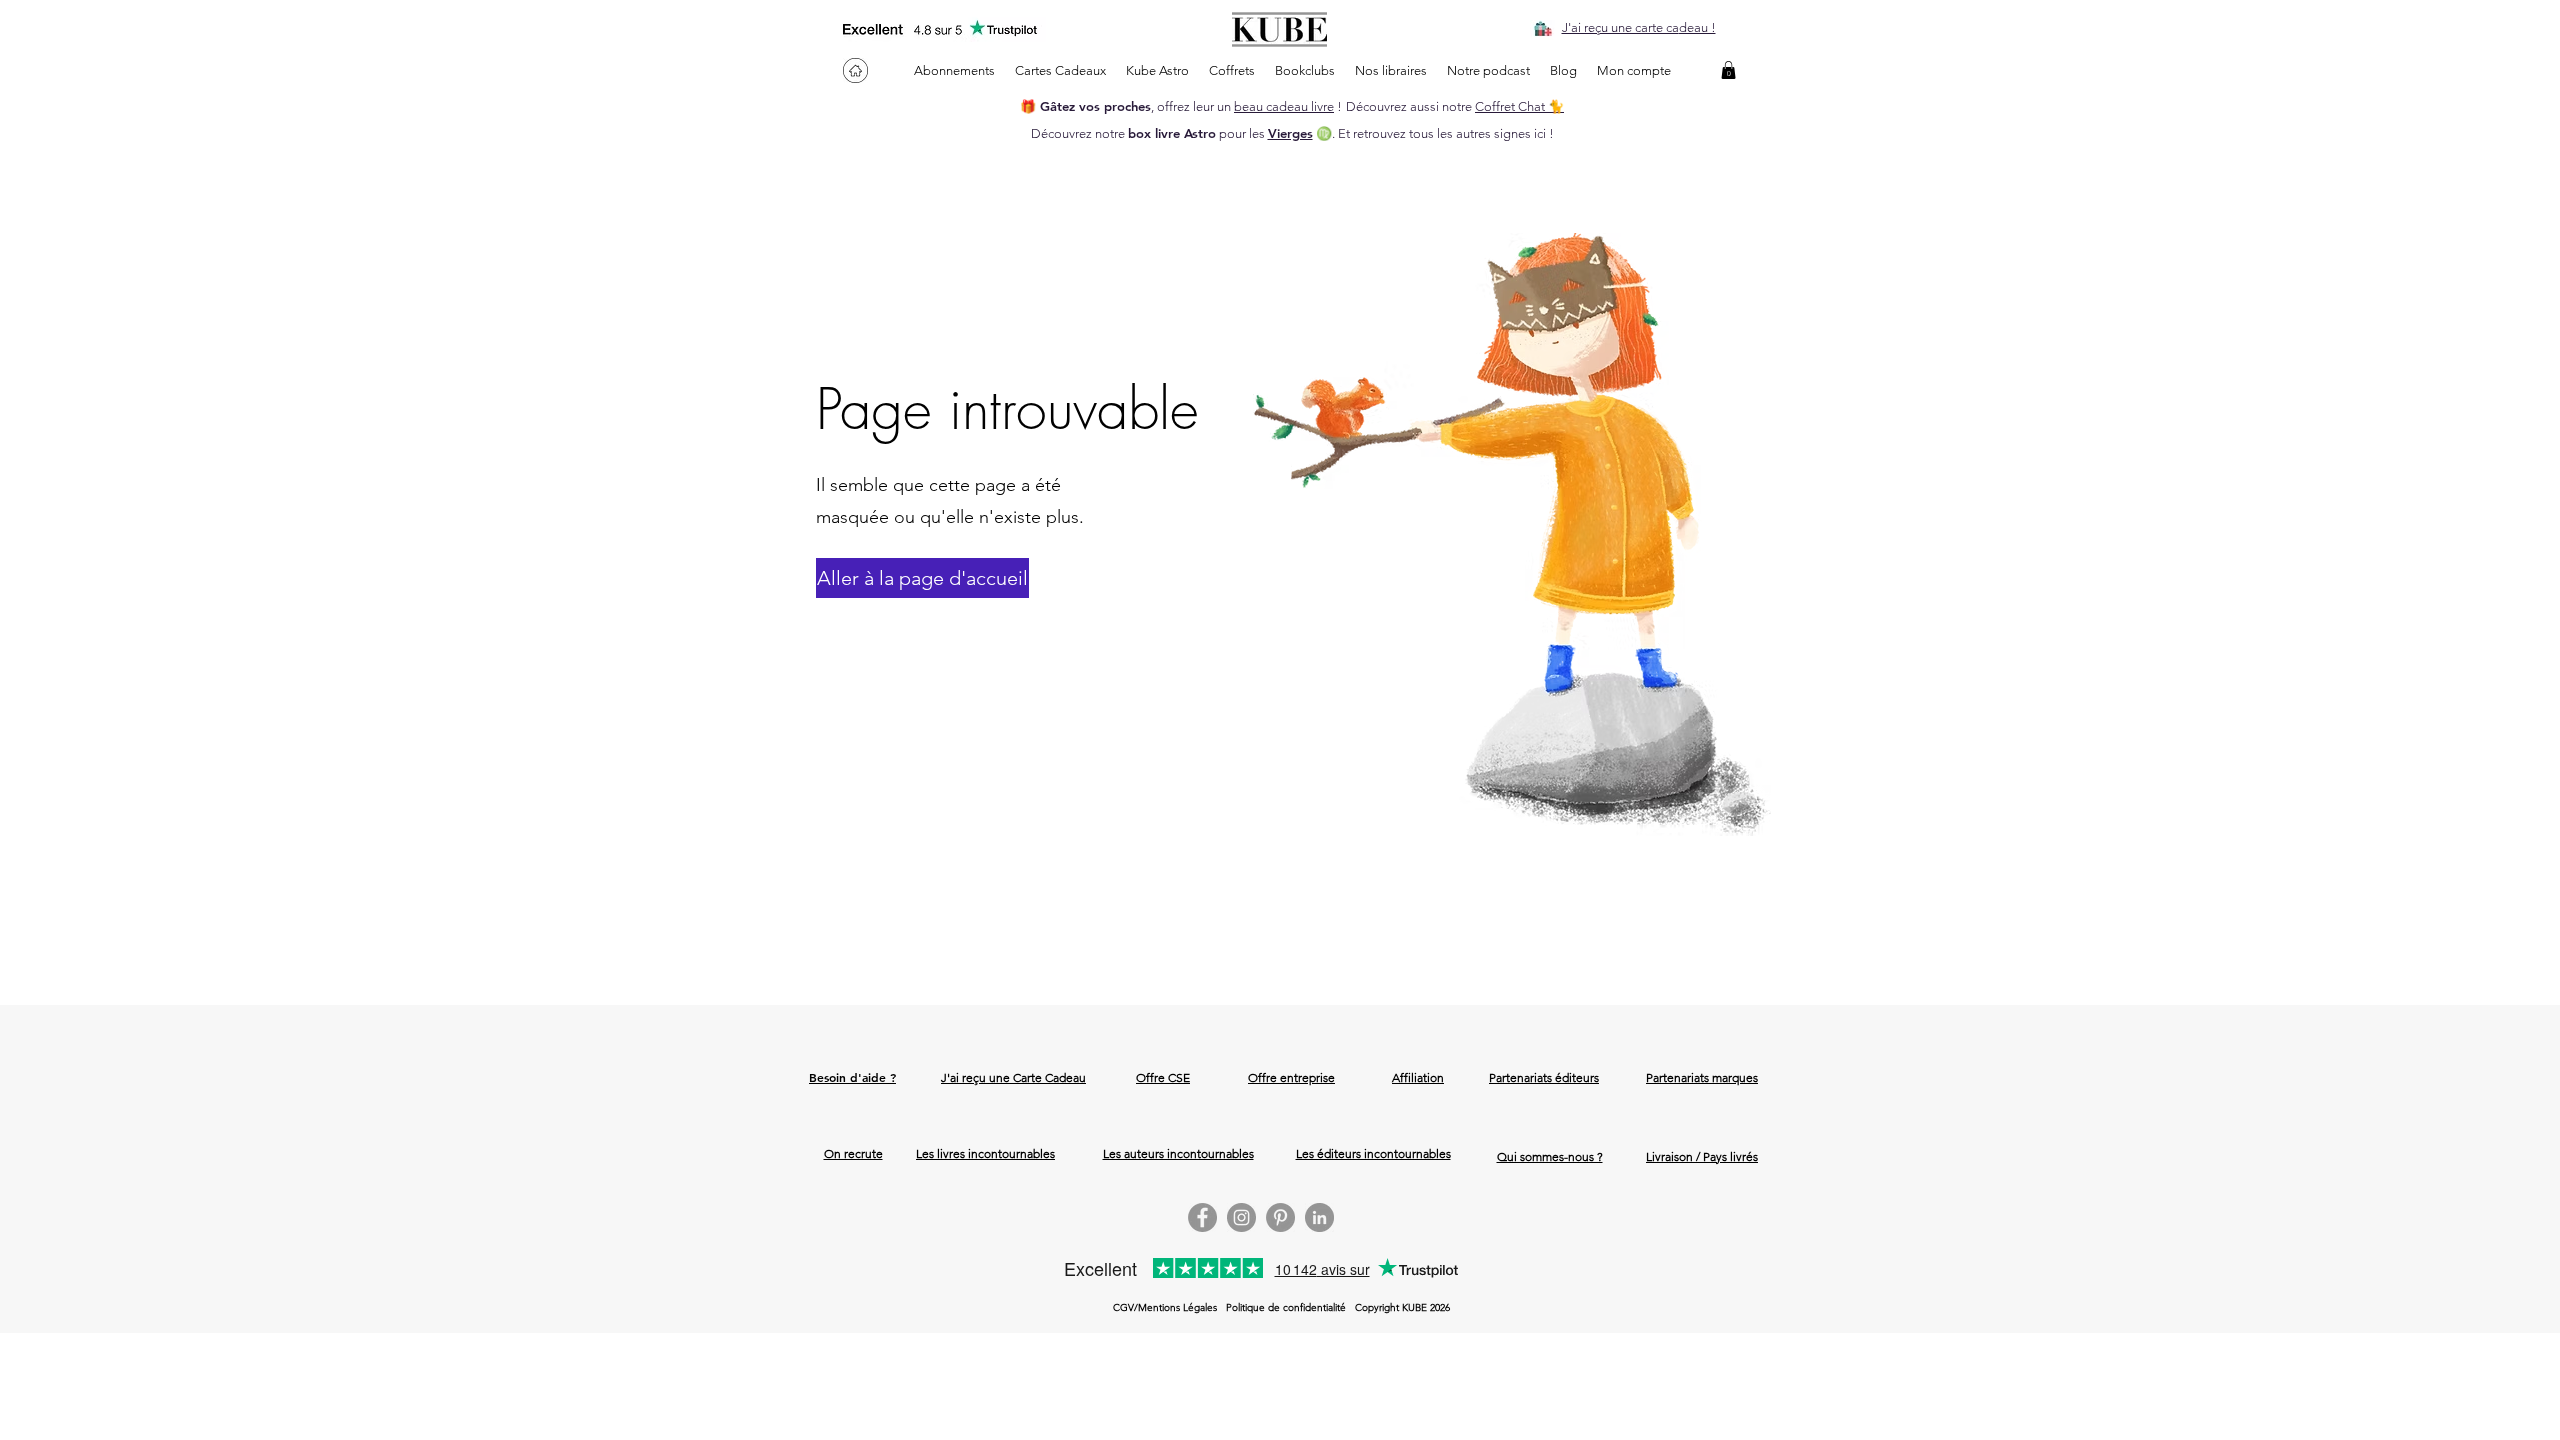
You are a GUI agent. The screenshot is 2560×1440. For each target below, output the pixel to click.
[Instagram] (1241, 1217)
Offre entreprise (1291, 1077)
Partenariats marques (1702, 1077)
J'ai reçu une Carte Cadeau (1013, 1077)
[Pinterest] (1280, 1217)
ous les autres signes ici (1479, 133)
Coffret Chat (1511, 106)
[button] (1728, 70)
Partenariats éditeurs (1544, 1077)
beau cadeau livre (1284, 106)
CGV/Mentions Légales (1165, 1307)
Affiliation (1418, 1077)
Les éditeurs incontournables (1373, 1153)
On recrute (853, 1153)
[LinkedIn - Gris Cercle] (1319, 1217)
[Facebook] (1202, 1217)
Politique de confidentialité (1286, 1307)
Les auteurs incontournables (1178, 1153)
